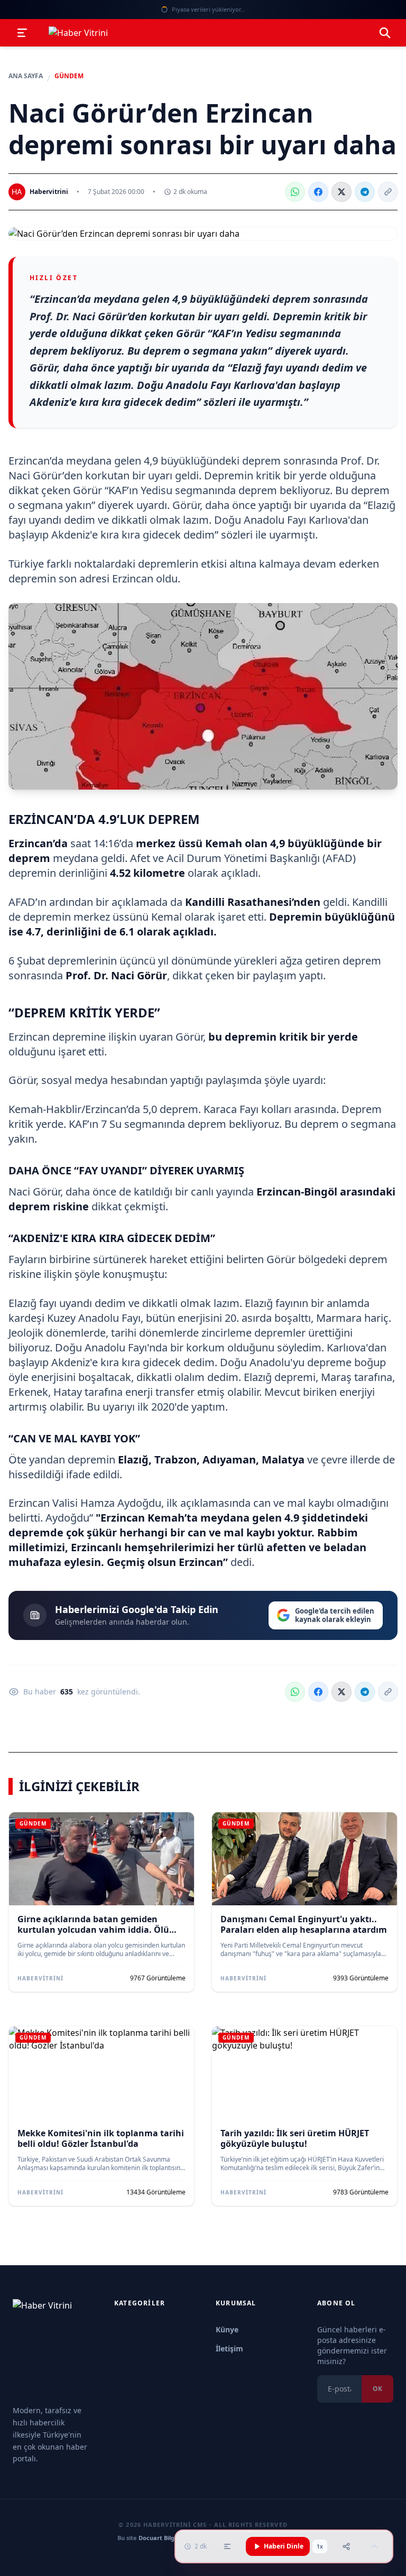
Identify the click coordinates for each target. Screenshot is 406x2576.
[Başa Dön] (374, 2546)
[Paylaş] (346, 2546)
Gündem (69, 76)
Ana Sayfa (26, 76)
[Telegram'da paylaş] (365, 192)
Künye (227, 2329)
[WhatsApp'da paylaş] (295, 192)
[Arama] (385, 33)
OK (377, 2389)
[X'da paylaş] (342, 192)
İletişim (229, 2348)
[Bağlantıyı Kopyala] (388, 192)
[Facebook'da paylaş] (318, 192)
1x (320, 2546)
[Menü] (22, 33)
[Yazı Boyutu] (227, 2546)
